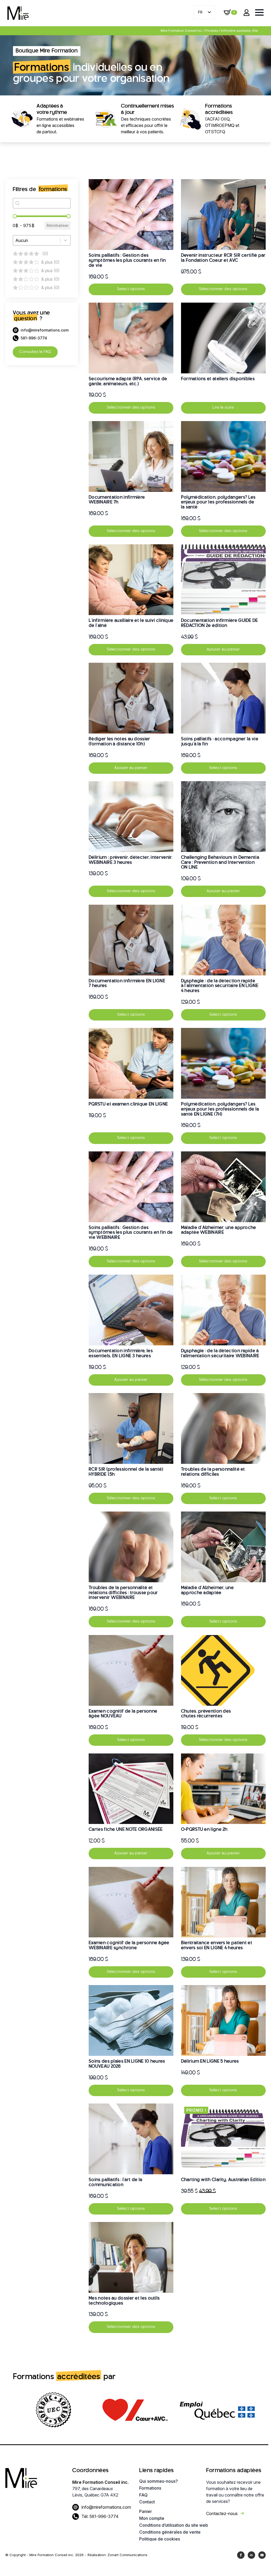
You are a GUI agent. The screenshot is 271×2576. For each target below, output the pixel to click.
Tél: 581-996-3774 (100, 2516)
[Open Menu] (259, 12)
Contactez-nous (222, 2513)
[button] (42, 254)
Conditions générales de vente (169, 2532)
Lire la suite (223, 408)
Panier (146, 2511)
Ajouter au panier (223, 649)
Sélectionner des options (223, 289)
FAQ (143, 2495)
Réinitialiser (58, 225)
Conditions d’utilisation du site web (169, 2525)
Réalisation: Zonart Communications (118, 2555)
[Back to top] (258, 2563)
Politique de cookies (160, 2539)
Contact (147, 2502)
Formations (150, 2488)
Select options (131, 289)
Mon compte (152, 2518)
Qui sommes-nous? (159, 2481)
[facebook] (241, 2555)
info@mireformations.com (106, 2507)
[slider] (15, 216)
